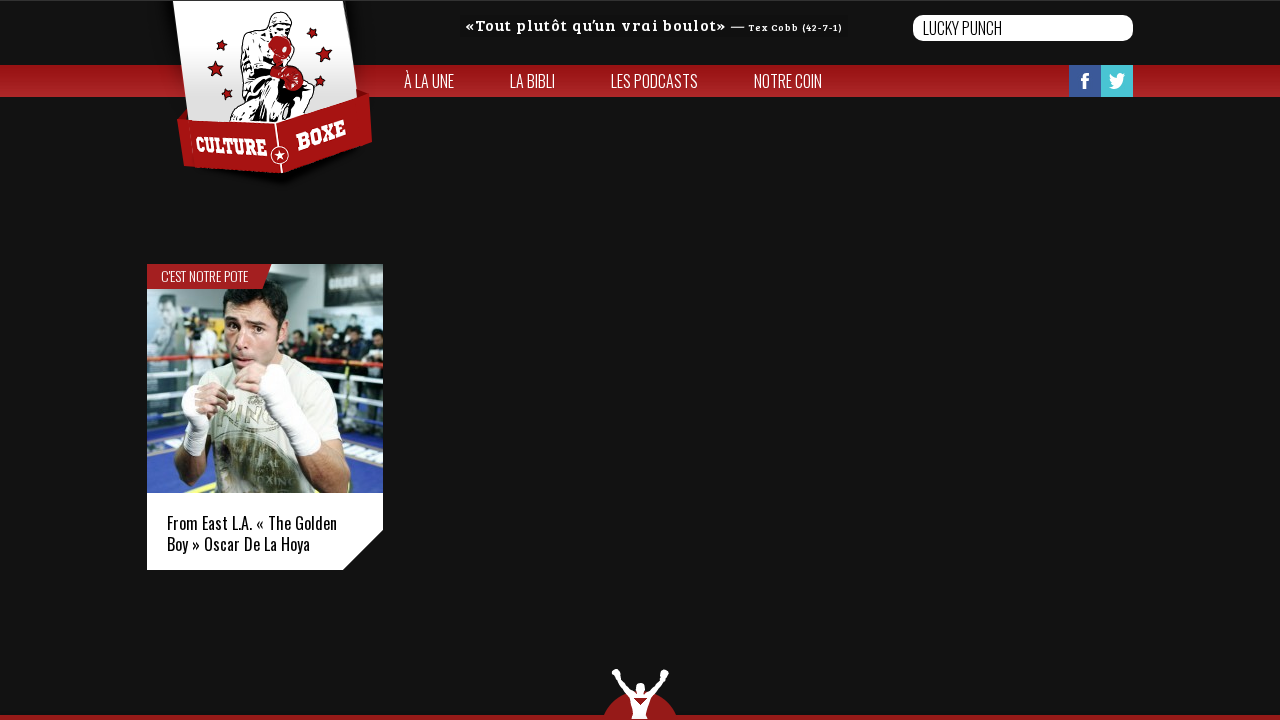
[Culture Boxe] (261, 96)
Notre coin (788, 81)
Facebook (1085, 81)
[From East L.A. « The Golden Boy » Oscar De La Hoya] (265, 378)
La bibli (532, 81)
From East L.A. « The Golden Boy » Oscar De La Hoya (252, 533)
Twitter (1117, 81)
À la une (429, 81)
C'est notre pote (204, 276)
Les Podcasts (654, 81)
